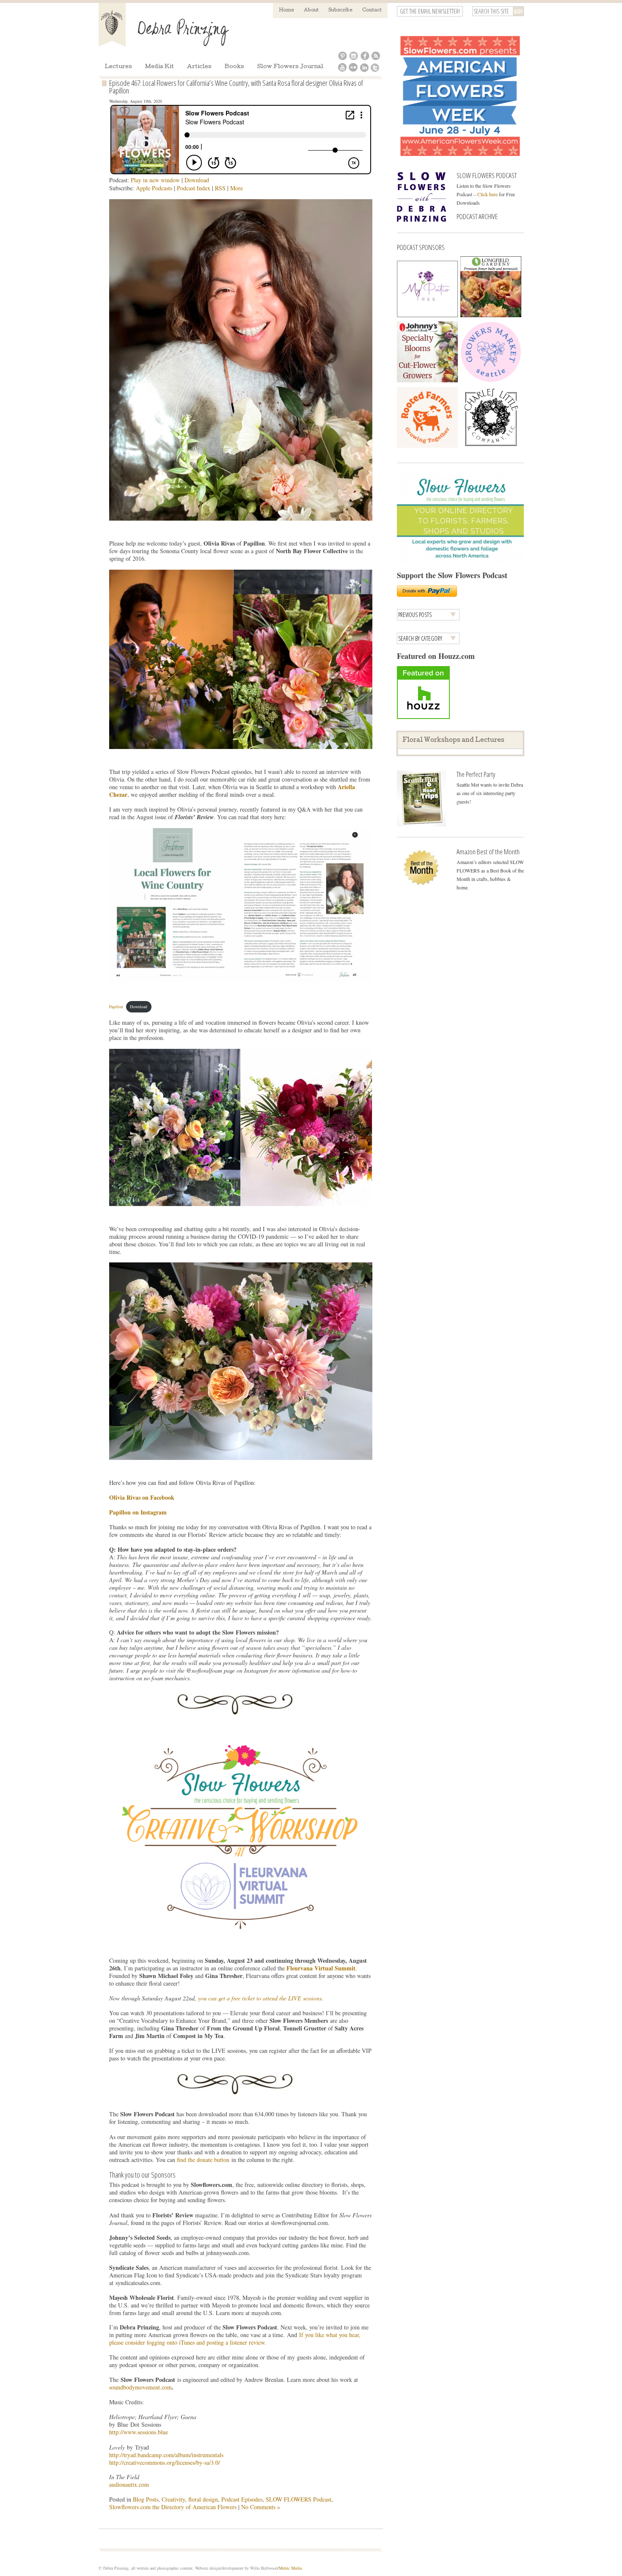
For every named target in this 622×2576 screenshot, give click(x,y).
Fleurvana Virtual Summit (321, 1968)
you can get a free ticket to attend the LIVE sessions (260, 1998)
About (311, 10)
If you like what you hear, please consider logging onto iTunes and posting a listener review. (235, 2339)
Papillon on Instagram (138, 1512)
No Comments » (261, 2507)
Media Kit (160, 67)
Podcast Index (194, 188)
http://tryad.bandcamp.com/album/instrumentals (166, 2455)
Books (234, 67)
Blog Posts (146, 2499)
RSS (220, 188)
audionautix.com (129, 2484)
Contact (372, 10)
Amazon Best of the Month (488, 852)
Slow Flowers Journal (290, 67)
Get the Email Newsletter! (430, 11)
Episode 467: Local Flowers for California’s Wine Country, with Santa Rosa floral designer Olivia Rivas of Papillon (236, 87)
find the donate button (203, 2160)
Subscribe (340, 10)
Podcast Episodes (242, 2499)
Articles (199, 67)
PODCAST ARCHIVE (477, 216)
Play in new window (155, 180)
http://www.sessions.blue (139, 2432)
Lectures (118, 67)
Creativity (173, 2499)
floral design (203, 2499)
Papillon (116, 1007)
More (237, 188)
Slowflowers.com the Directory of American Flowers (173, 2507)
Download (197, 180)
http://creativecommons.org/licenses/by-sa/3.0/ (165, 2462)
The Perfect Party (476, 774)
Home (286, 10)
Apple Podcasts (154, 188)
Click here (487, 194)
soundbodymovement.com (140, 2387)
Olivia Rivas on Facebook (142, 1497)
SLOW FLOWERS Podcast (299, 2499)
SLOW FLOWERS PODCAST (487, 175)
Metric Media (290, 2568)
